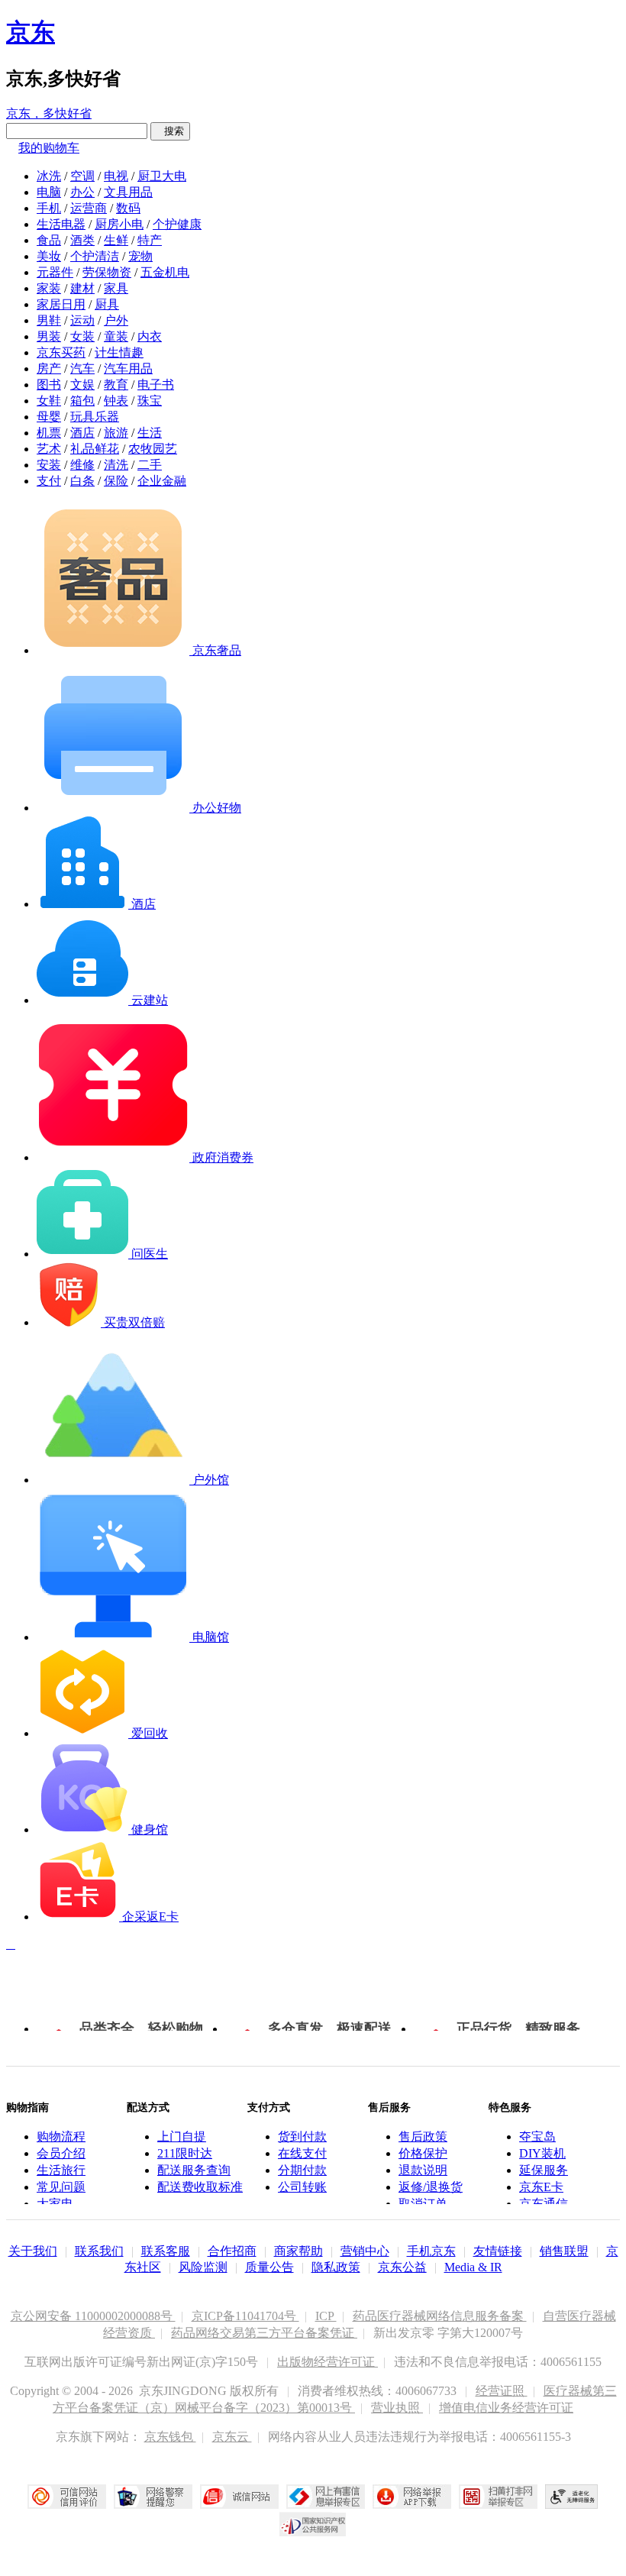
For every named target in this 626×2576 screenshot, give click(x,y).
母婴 (49, 417)
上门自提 (182, 2136)
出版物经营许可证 (328, 2362)
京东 (31, 32)
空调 (82, 176)
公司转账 (302, 2187)
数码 (128, 208)
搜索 (170, 131)
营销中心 (365, 2251)
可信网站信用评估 (67, 2497)
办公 (82, 192)
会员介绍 (61, 2153)
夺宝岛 (537, 2136)
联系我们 (99, 2251)
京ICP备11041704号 (245, 2316)
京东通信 (544, 2204)
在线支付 (302, 2153)
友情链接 (498, 2251)
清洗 (116, 465)
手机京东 (431, 2251)
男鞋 (49, 320)
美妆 (49, 256)
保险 (116, 481)
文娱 (82, 385)
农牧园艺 (153, 449)
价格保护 (423, 2153)
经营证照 (502, 2391)
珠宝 (150, 401)
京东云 (232, 2437)
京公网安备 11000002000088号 (93, 2316)
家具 (116, 288)
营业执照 (397, 2408)
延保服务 (544, 2170)
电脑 (49, 192)
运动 (82, 320)
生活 (150, 433)
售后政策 (423, 2136)
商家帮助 (298, 2251)
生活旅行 (61, 2170)
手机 (49, 208)
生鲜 (116, 240)
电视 (116, 176)
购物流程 (61, 2136)
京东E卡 (541, 2187)
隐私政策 (336, 2267)
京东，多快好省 (49, 113)
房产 (49, 368)
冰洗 (49, 176)
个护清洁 (95, 256)
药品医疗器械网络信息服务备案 (440, 2316)
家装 (49, 288)
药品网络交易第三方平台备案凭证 (264, 2333)
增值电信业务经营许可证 (506, 2408)
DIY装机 (542, 2153)
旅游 (116, 433)
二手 (150, 465)
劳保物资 (107, 272)
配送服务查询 (194, 2170)
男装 (49, 336)
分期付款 (302, 2170)
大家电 (55, 2204)
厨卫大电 (162, 176)
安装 (49, 465)
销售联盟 (564, 2251)
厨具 (107, 304)
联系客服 (166, 2251)
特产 (150, 240)
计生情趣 (119, 352)
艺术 (49, 449)
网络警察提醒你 (153, 2497)
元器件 (55, 272)
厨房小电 (119, 224)
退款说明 (423, 2170)
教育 (116, 385)
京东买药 (61, 352)
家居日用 (61, 304)
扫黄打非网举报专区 (498, 2497)
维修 (82, 465)
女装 (82, 336)
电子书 (156, 385)
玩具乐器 (95, 417)
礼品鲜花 (95, 449)
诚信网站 (239, 2497)
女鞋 (49, 401)
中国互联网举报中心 (326, 2497)
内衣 (150, 336)
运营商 (89, 208)
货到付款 (302, 2136)
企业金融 (162, 481)
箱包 (82, 401)
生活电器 (61, 224)
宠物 (140, 256)
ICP (326, 2316)
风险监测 (203, 2267)
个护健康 (177, 224)
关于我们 (33, 2251)
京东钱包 (170, 2437)
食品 (49, 240)
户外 (116, 320)
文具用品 (128, 192)
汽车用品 (128, 368)
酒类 (82, 240)
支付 (49, 481)
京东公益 (402, 2267)
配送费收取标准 (200, 2187)
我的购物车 (49, 148)
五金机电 (165, 272)
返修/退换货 (431, 2187)
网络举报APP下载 (412, 2497)
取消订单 (423, 2204)
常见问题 (61, 2187)
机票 (49, 433)
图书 (49, 385)
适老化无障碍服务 (572, 2497)
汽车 (82, 368)
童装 (116, 336)
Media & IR (473, 2267)
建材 (82, 288)
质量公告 (269, 2267)
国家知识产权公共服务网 (313, 2524)
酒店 (82, 433)
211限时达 (185, 2153)
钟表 (116, 401)
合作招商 (232, 2251)
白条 (82, 481)
